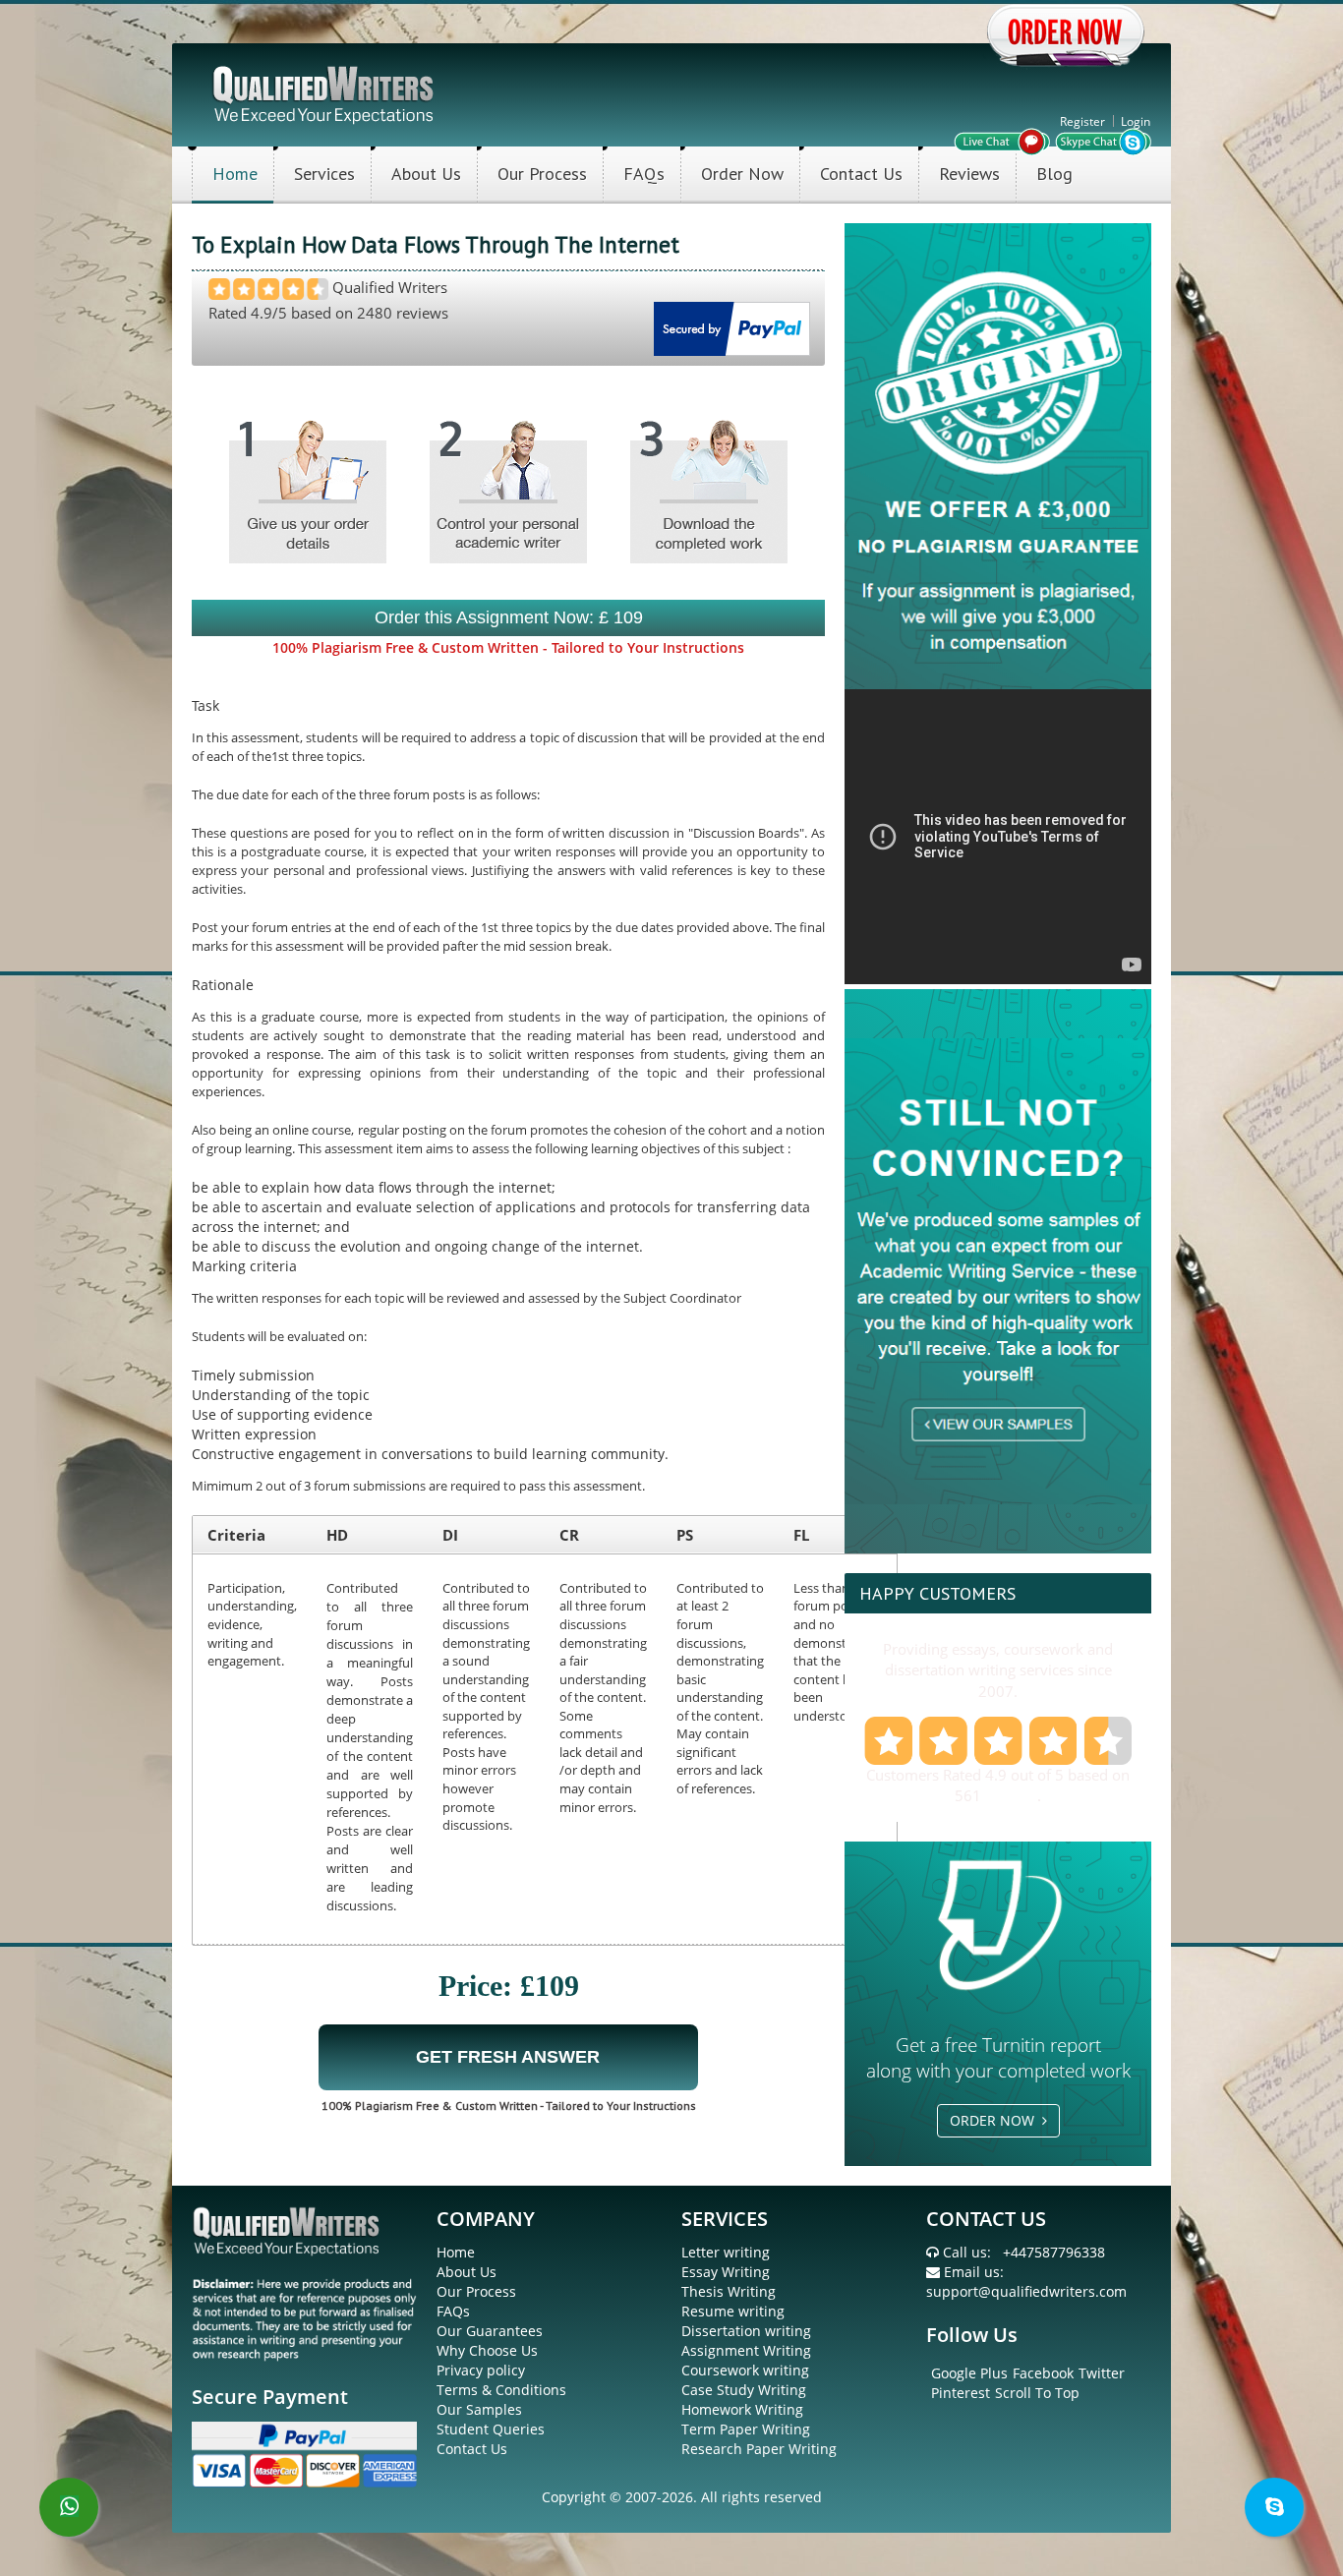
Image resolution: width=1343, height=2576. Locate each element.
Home (235, 174)
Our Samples (479, 2409)
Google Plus (969, 2373)
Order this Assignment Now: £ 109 (509, 617)
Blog (1054, 174)
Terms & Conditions (501, 2390)
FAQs (644, 174)
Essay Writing (726, 2272)
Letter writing (726, 2252)
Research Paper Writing (759, 2449)
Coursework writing (745, 2370)
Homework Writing (742, 2409)
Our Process (542, 174)
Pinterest (961, 2393)
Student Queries (491, 2429)
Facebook (1043, 2373)
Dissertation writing (746, 2331)
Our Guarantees (490, 2331)
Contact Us (861, 174)
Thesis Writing (729, 2291)
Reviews (969, 174)
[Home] (325, 93)
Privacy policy (481, 2370)
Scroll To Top (1037, 2393)
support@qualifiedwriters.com (1026, 2291)
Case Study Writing (744, 2390)
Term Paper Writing (746, 2429)
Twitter (1102, 2373)
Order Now (742, 174)
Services (324, 174)
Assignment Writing (746, 2350)
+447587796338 (1054, 2252)
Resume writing (733, 2311)
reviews (1011, 1795)
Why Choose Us (487, 2350)
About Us (426, 174)
